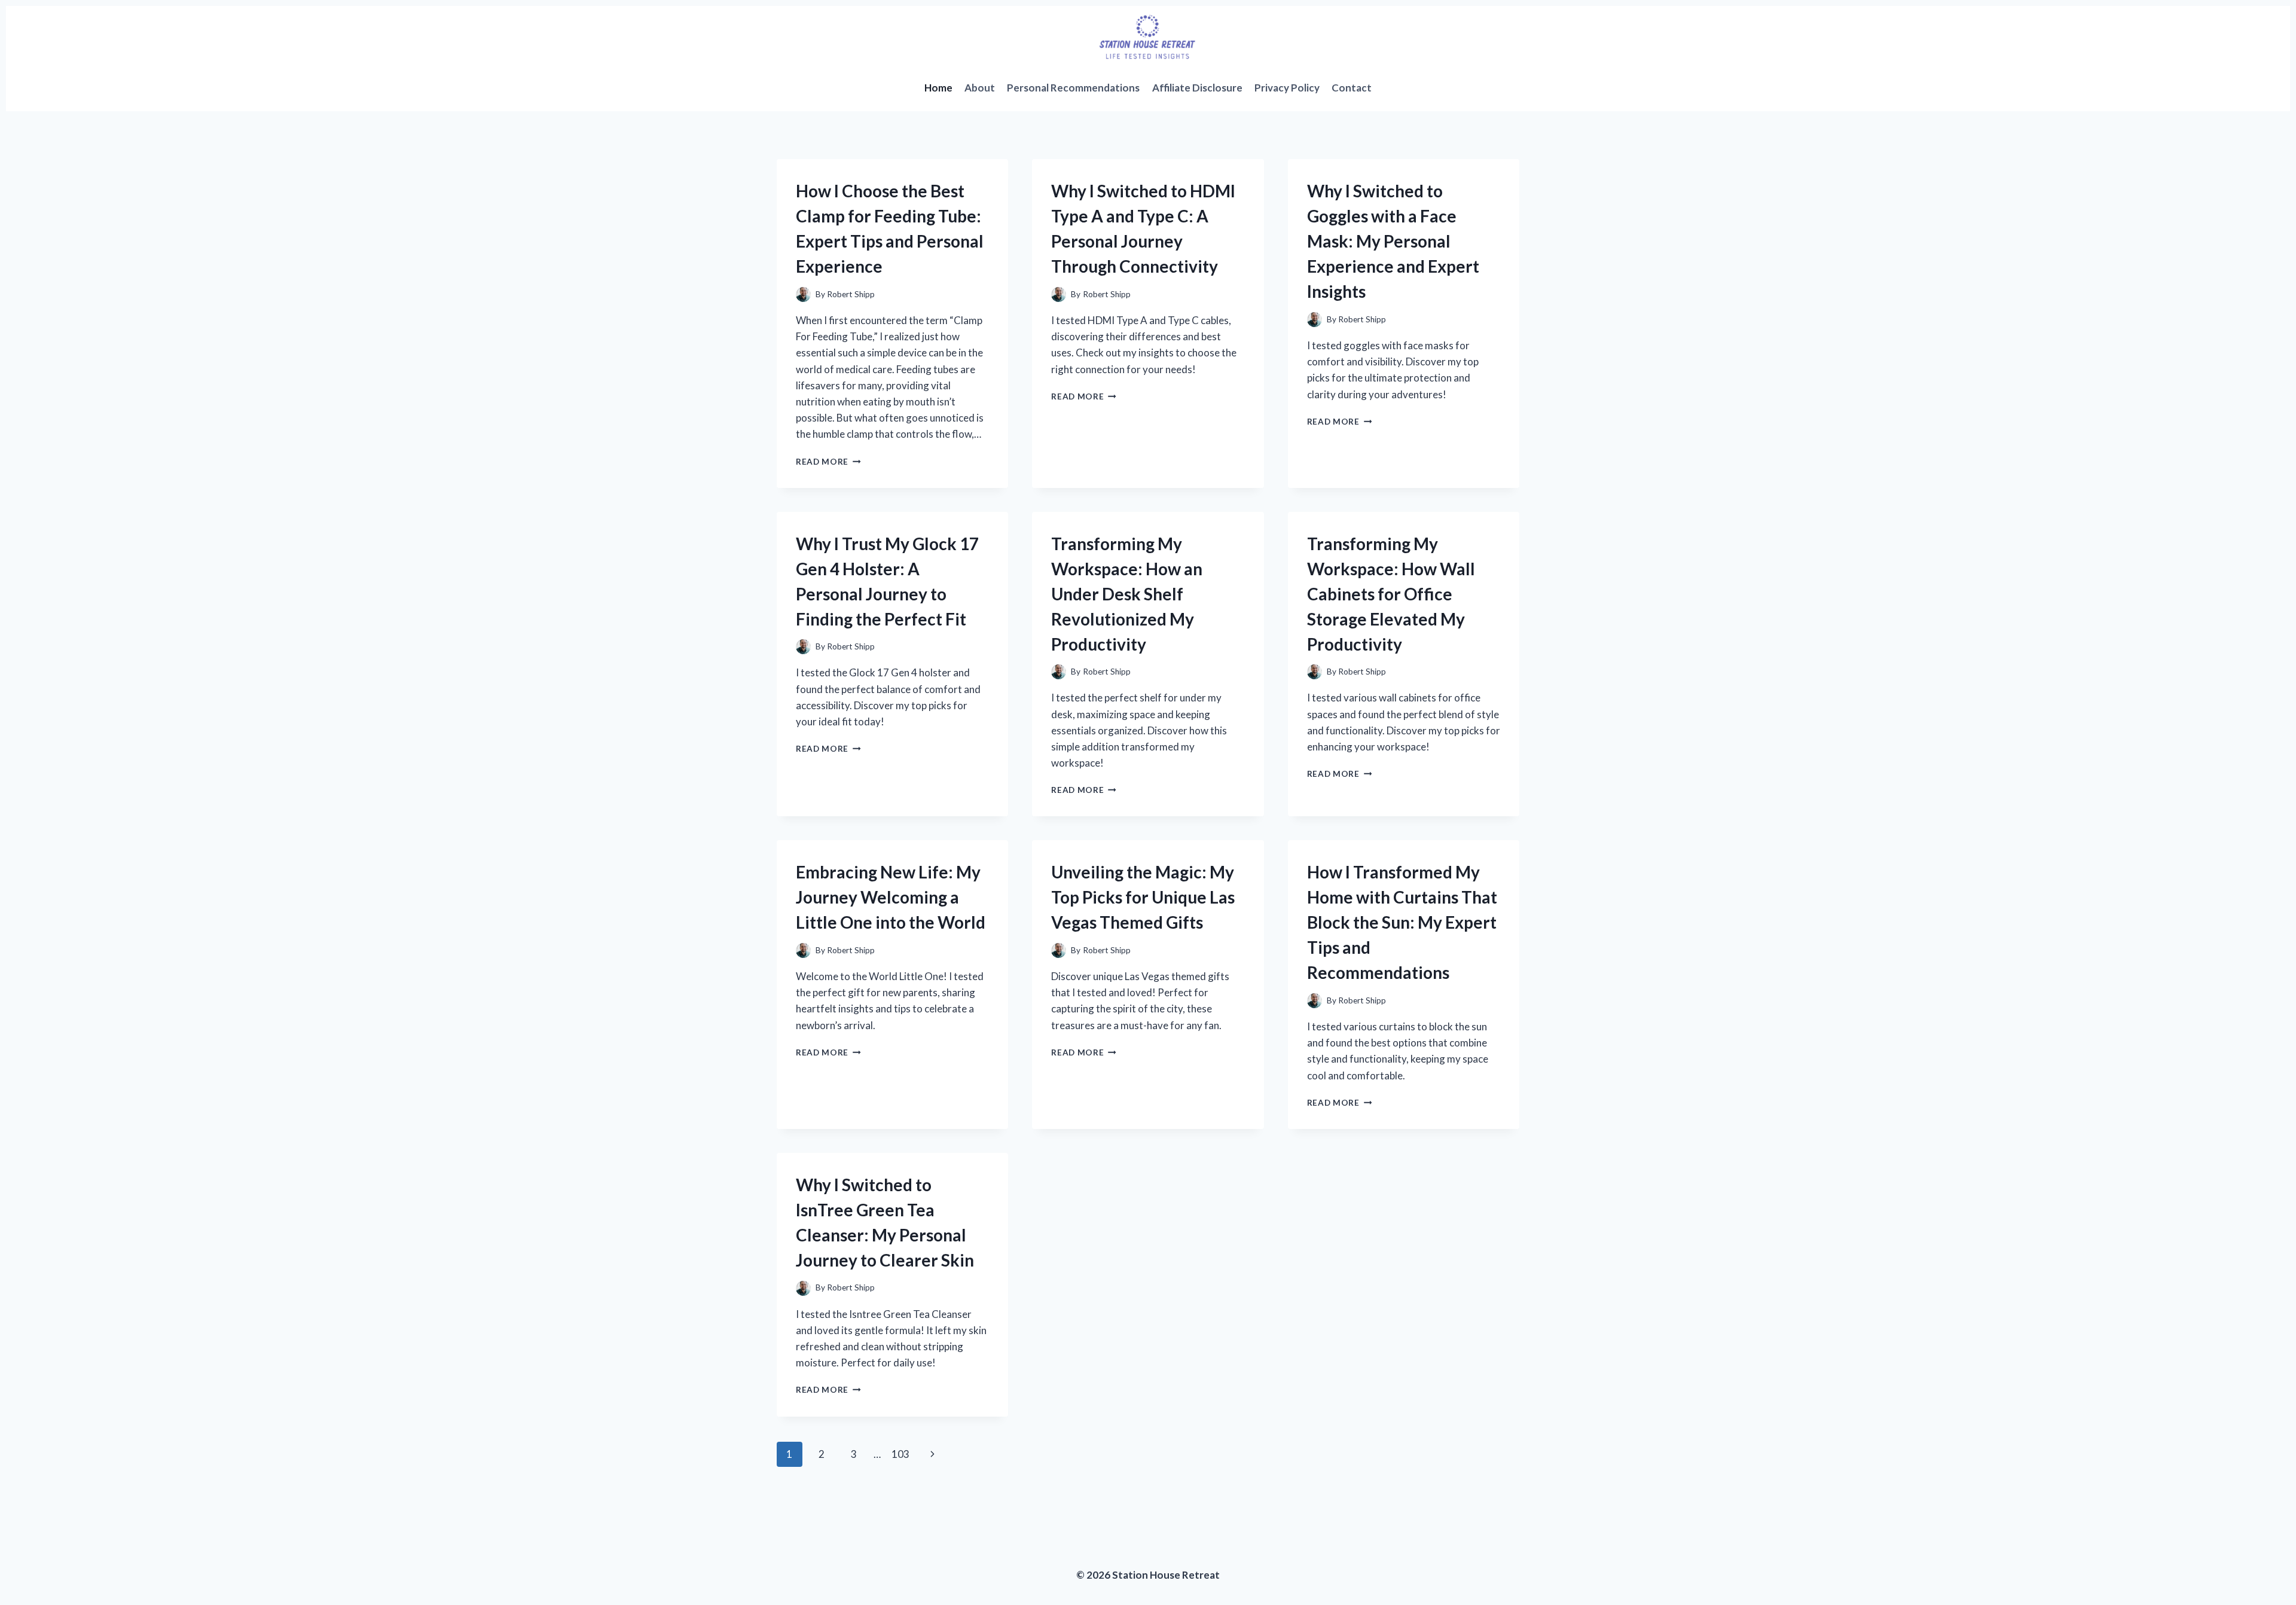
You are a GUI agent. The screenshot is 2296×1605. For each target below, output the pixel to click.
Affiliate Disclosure (1197, 88)
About (980, 88)
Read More (828, 462)
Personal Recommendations (1073, 88)
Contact (1352, 88)
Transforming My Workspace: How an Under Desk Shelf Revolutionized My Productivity (1127, 594)
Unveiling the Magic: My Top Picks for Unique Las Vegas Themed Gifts (1143, 897)
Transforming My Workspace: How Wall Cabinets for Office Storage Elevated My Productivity (1391, 594)
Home (938, 88)
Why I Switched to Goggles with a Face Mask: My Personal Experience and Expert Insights (1393, 241)
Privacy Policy (1287, 88)
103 (900, 1454)
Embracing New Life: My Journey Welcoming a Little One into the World (891, 897)
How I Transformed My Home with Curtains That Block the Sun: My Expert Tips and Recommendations (1402, 922)
